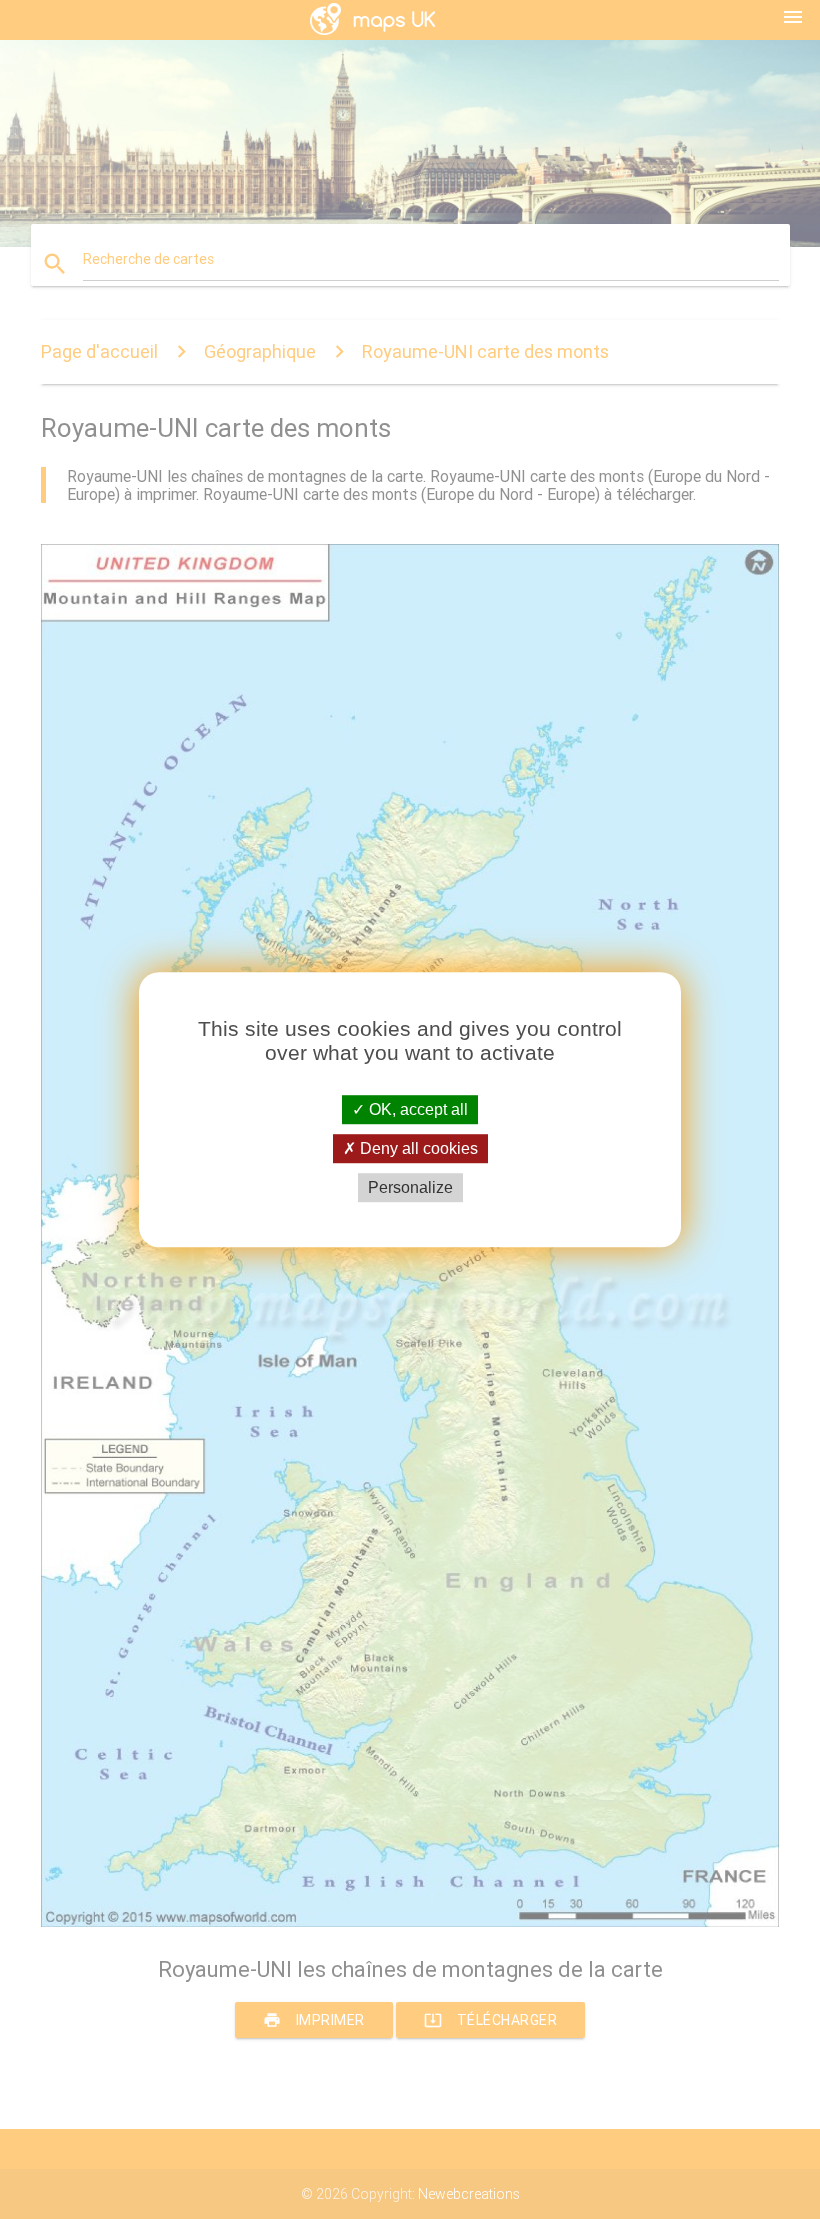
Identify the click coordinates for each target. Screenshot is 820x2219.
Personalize (410, 1187)
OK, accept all (416, 1109)
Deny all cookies (417, 1148)
